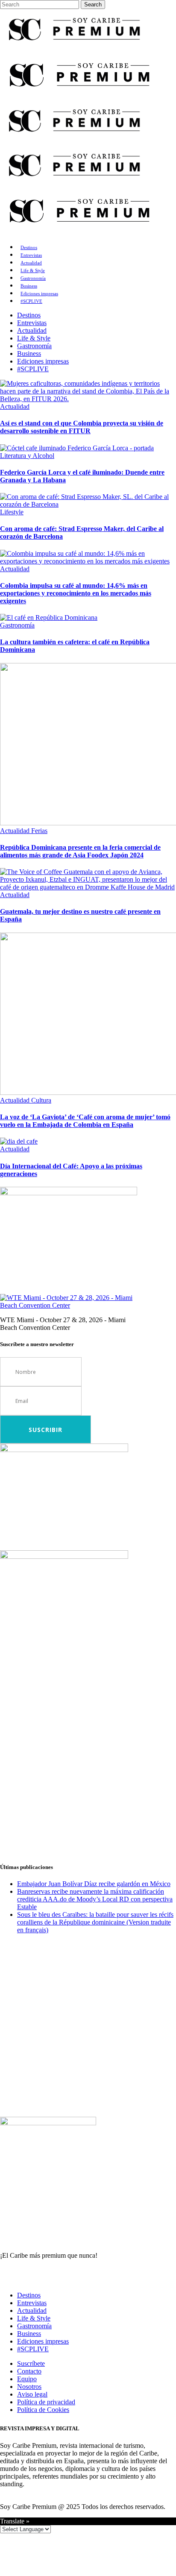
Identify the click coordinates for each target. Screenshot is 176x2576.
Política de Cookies (43, 2410)
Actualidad (32, 2310)
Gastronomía (34, 2326)
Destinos (29, 2295)
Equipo (27, 2379)
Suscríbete (31, 2363)
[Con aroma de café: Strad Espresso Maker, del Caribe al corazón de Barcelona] (88, 504)
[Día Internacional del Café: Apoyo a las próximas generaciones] (19, 1141)
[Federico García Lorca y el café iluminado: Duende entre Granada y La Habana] (77, 448)
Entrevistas (32, 2303)
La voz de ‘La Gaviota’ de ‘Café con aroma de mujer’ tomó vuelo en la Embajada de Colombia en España (85, 1121)
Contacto (29, 2371)
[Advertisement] (88, 1766)
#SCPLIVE (33, 2349)
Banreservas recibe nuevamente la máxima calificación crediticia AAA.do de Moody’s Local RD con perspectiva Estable (95, 1899)
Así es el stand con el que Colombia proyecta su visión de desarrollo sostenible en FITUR (82, 427)
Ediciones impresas (43, 2341)
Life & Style (34, 2318)
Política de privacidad (46, 2402)
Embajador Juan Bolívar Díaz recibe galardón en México (94, 1884)
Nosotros (29, 2387)
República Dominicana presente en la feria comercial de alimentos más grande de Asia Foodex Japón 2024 (80, 851)
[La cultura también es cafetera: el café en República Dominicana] (49, 618)
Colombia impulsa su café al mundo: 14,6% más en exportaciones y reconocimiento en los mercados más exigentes (76, 593)
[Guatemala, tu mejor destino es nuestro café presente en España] (88, 887)
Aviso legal (32, 2394)
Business (29, 2334)
